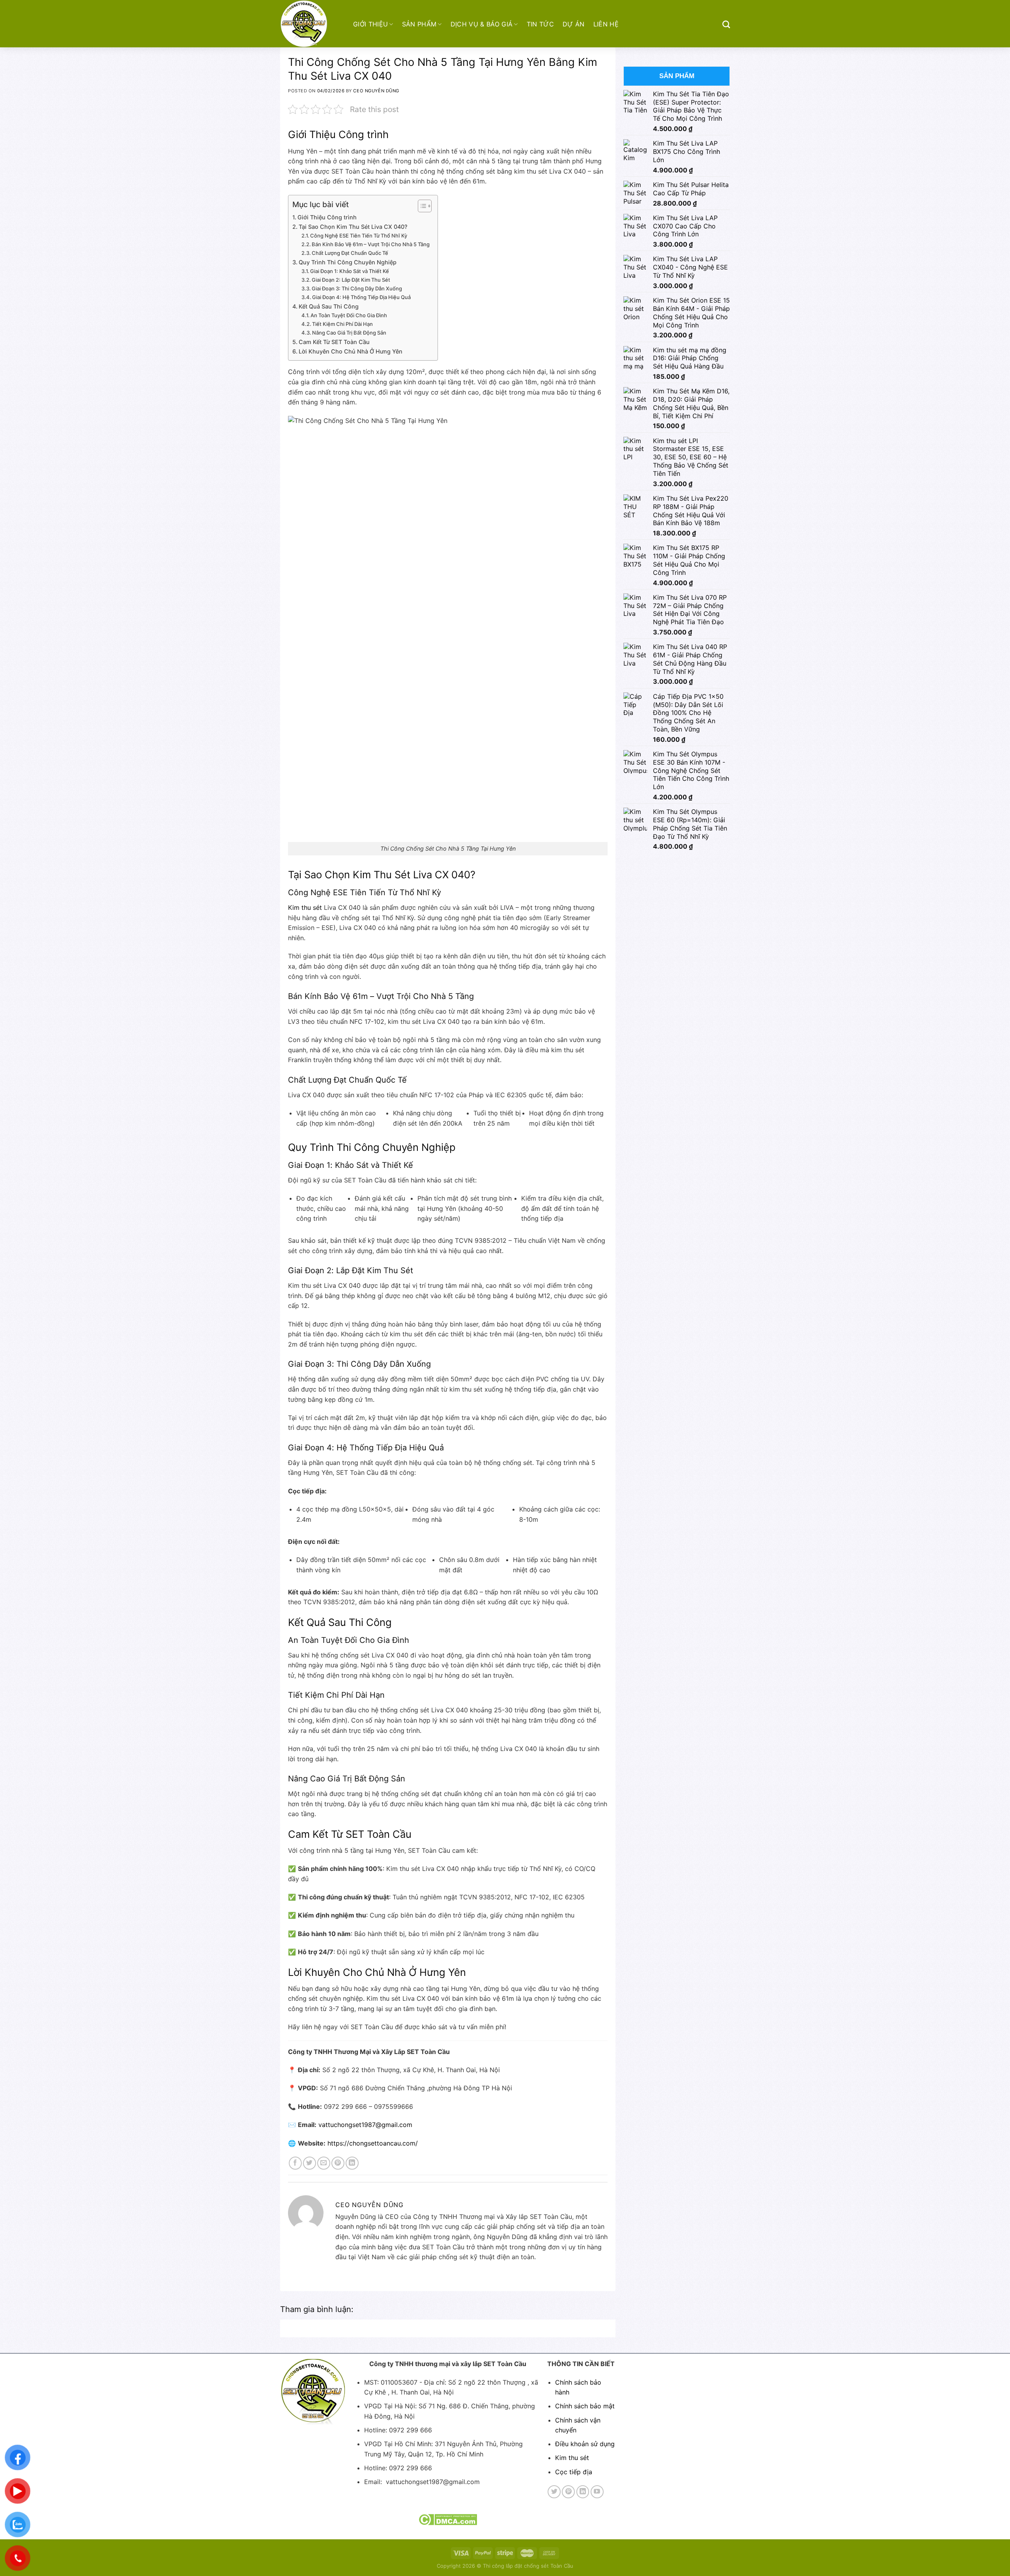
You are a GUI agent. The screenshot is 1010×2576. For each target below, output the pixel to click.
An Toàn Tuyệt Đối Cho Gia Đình (349, 315)
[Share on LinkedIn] (352, 2163)
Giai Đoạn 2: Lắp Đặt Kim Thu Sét (351, 280)
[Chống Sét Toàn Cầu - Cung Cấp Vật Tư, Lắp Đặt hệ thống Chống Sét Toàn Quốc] (311, 24)
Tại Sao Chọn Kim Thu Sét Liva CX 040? (353, 227)
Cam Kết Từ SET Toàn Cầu (334, 342)
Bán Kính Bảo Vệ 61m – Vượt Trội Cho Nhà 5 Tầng (371, 244)
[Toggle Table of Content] (421, 206)
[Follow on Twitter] (554, 2492)
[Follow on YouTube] (597, 2492)
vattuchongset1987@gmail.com (365, 2125)
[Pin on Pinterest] (338, 2163)
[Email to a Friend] (324, 2163)
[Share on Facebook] (295, 2163)
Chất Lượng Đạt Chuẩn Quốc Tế (350, 253)
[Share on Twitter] (310, 2163)
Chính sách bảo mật (585, 2406)
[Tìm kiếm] (726, 24)
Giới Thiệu (370, 24)
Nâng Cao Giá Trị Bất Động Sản (349, 333)
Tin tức (540, 24)
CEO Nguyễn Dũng (376, 91)
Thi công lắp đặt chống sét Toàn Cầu (528, 2566)
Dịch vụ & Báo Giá (482, 24)
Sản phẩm (419, 24)
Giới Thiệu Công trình (327, 217)
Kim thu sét (305, 907)
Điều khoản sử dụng (585, 2444)
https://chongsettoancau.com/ (373, 2143)
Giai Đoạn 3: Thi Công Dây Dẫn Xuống (357, 288)
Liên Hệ (606, 24)
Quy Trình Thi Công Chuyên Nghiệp (348, 262)
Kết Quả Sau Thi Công (329, 306)
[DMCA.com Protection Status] (448, 2519)
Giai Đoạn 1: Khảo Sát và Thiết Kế (350, 271)
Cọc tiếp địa (574, 2472)
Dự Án (574, 24)
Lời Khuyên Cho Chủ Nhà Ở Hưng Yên (351, 351)
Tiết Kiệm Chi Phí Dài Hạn (342, 324)
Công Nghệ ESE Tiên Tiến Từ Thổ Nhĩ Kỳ (359, 236)
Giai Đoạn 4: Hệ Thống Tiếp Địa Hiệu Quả (361, 297)
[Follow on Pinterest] (568, 2492)
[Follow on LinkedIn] (583, 2492)
